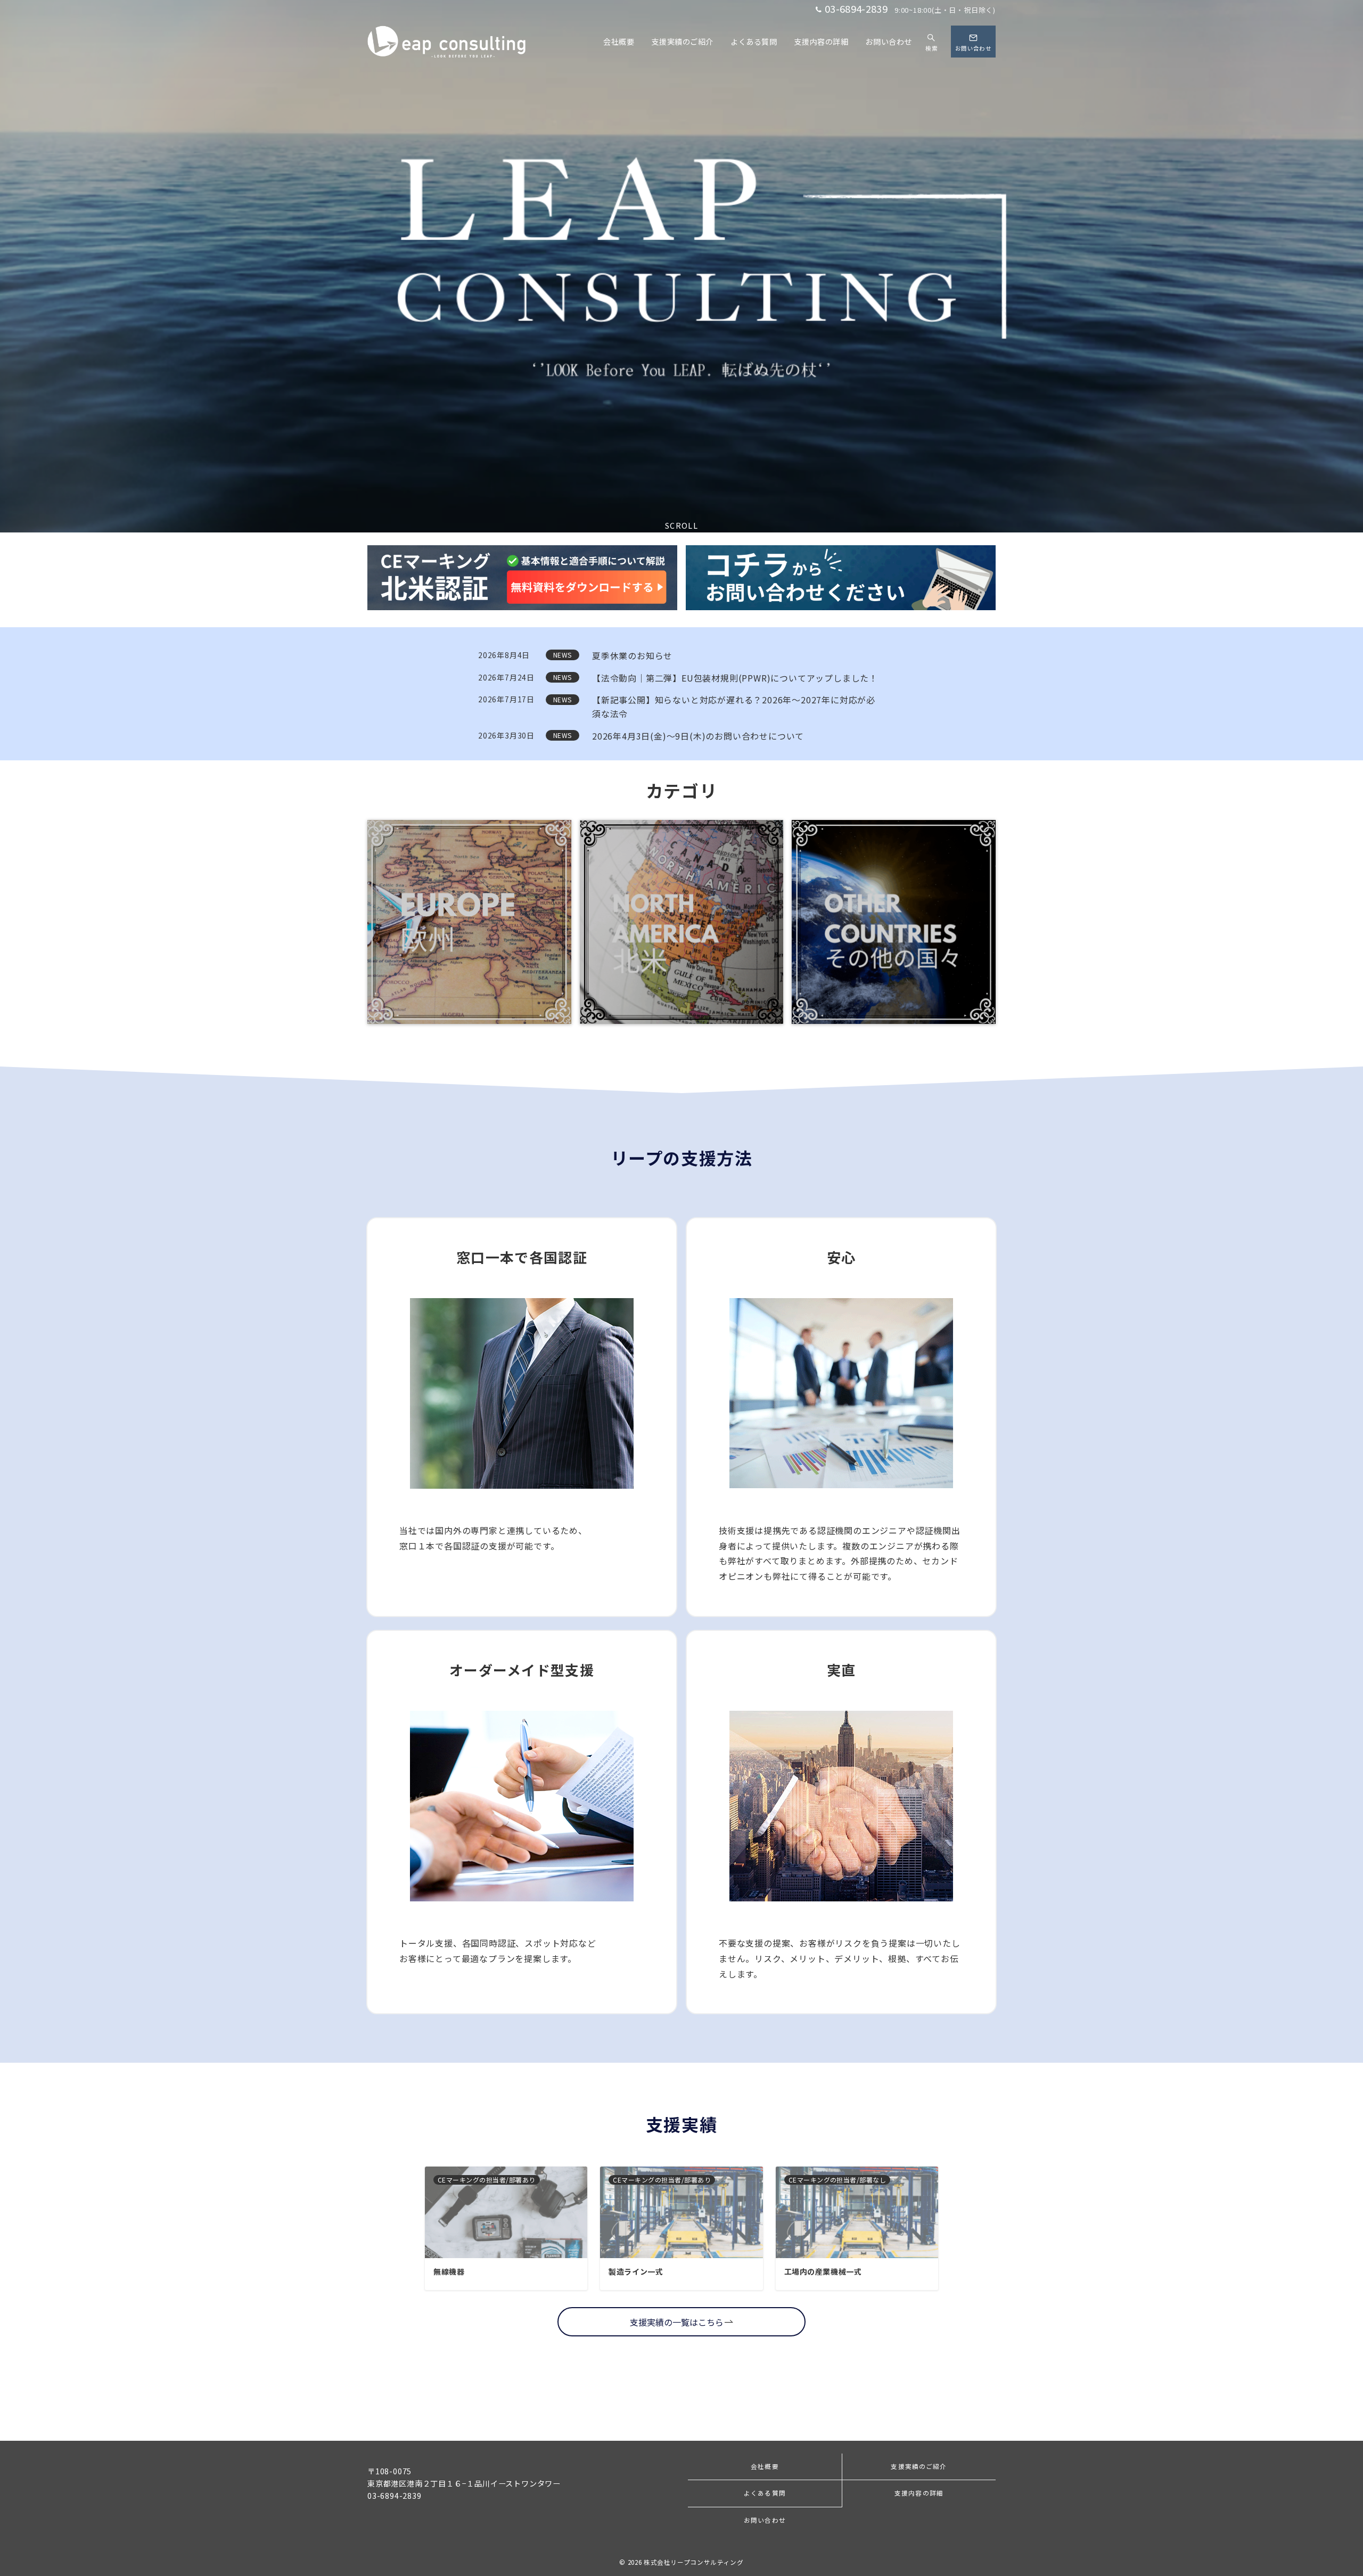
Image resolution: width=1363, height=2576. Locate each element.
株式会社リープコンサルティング (694, 2562)
